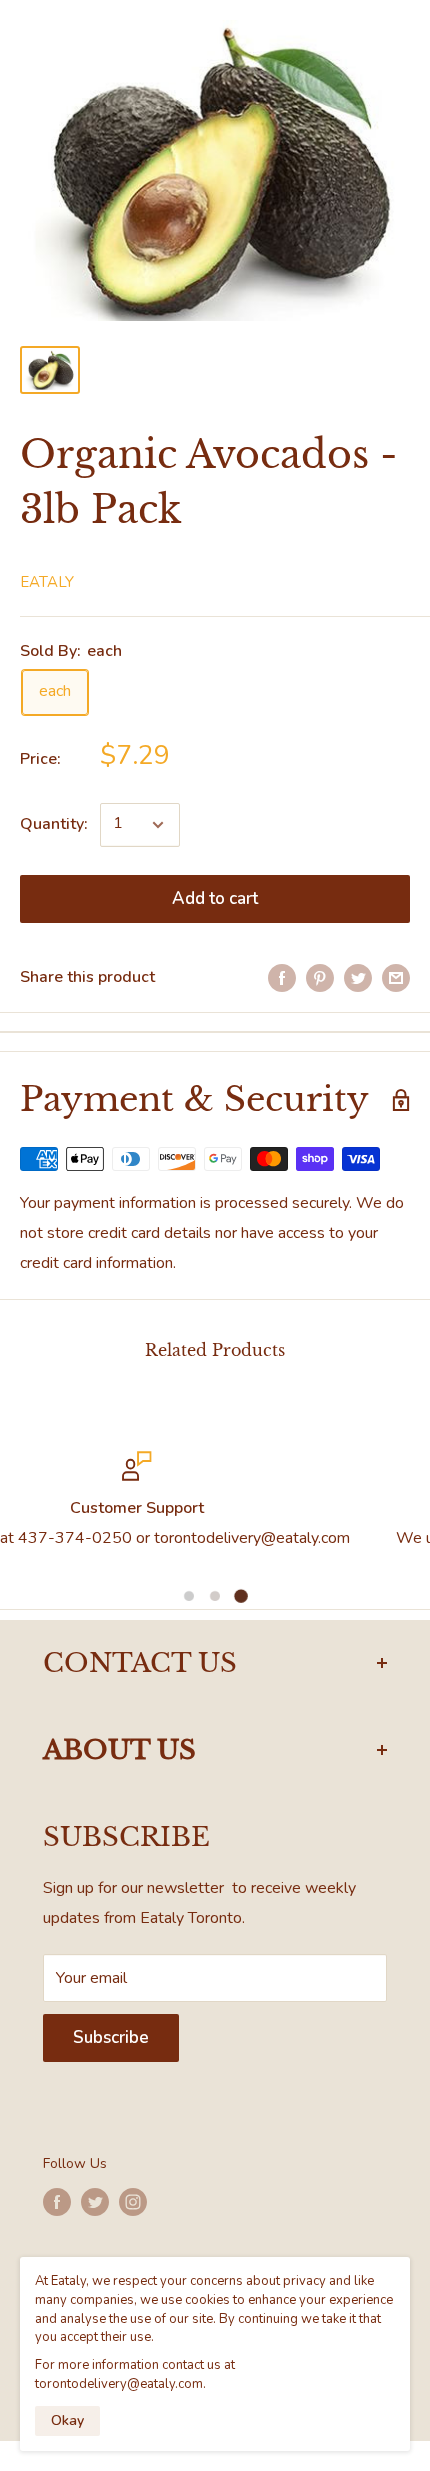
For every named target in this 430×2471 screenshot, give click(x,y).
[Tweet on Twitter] (358, 978)
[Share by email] (396, 978)
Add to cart (215, 898)
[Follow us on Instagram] (133, 2202)
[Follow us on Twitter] (95, 2202)
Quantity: (54, 824)
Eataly (47, 582)
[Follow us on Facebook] (57, 2202)
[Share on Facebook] (282, 978)
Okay (67, 2420)
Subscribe (111, 2037)
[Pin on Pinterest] (320, 978)
